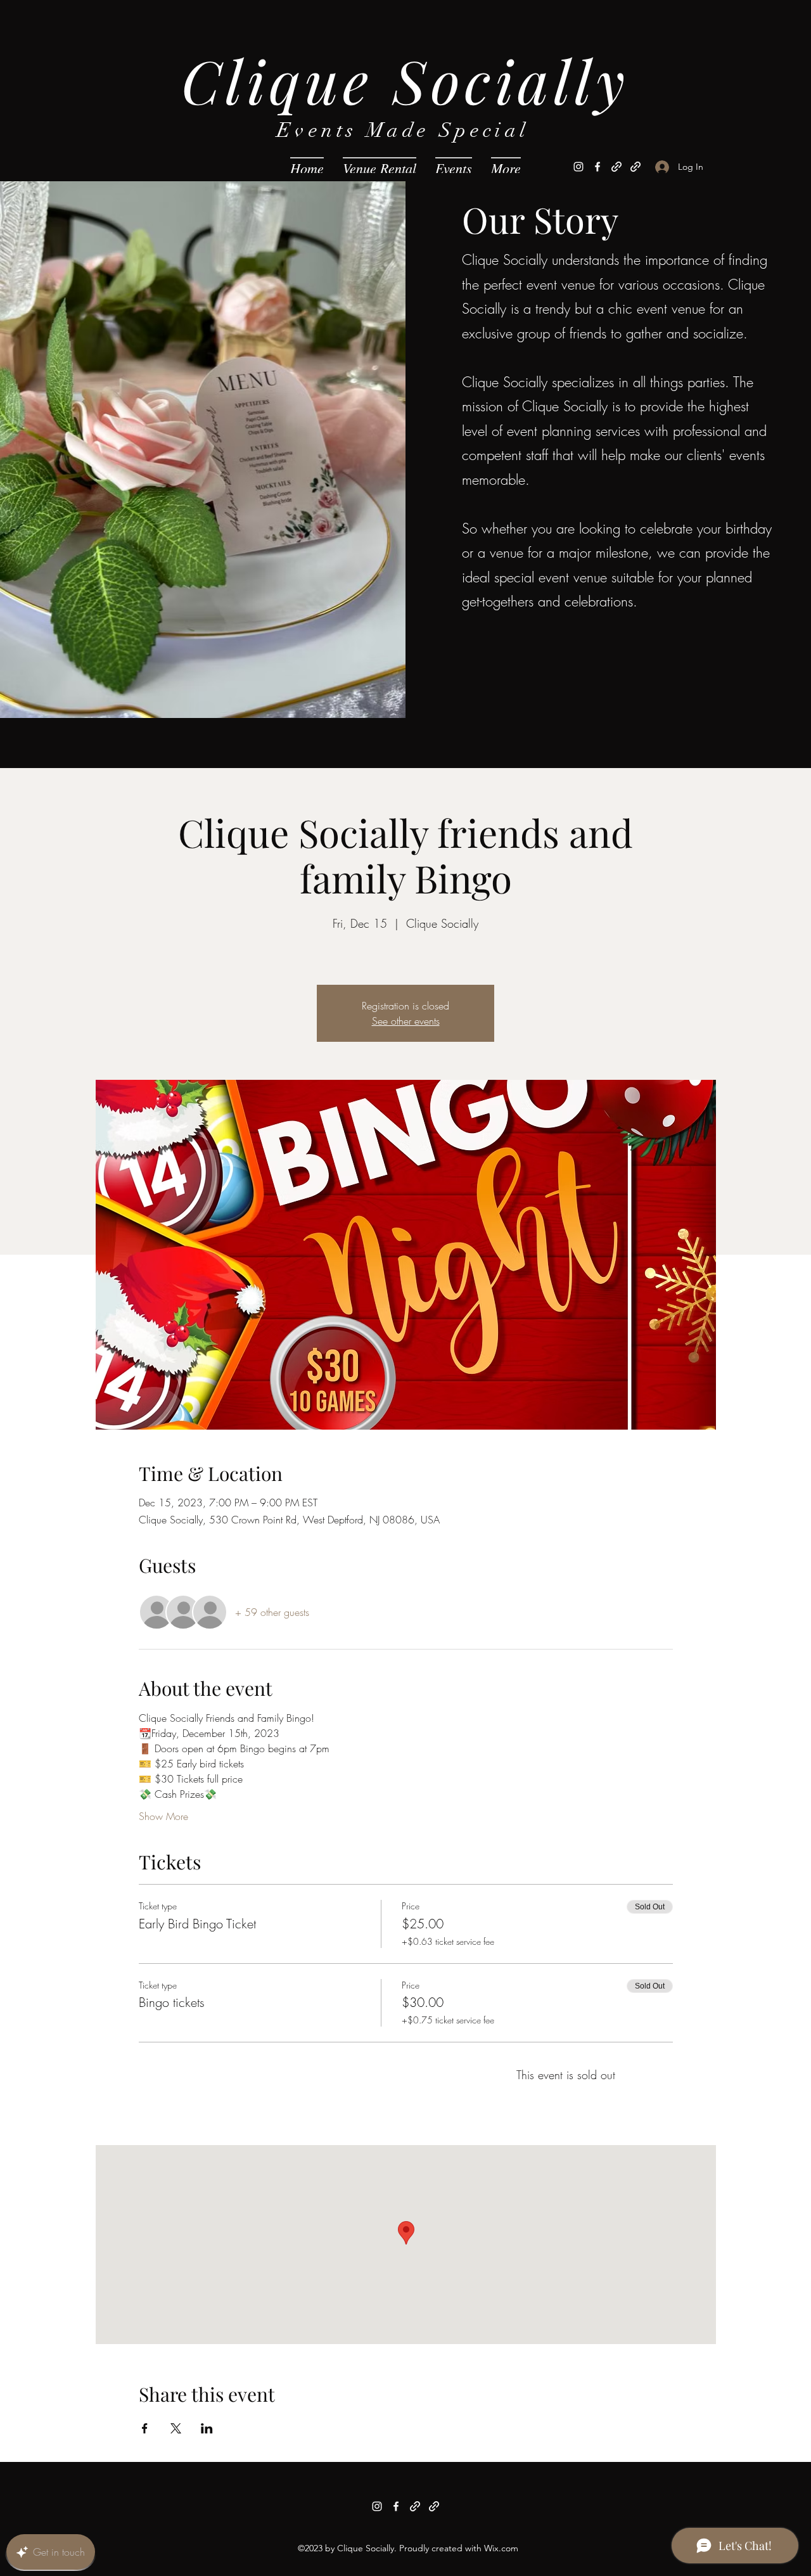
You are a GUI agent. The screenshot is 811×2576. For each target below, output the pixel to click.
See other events (406, 1021)
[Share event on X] (176, 2428)
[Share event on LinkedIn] (207, 2428)
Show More (163, 1816)
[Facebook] (597, 167)
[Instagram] (578, 167)
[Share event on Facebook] (145, 2428)
